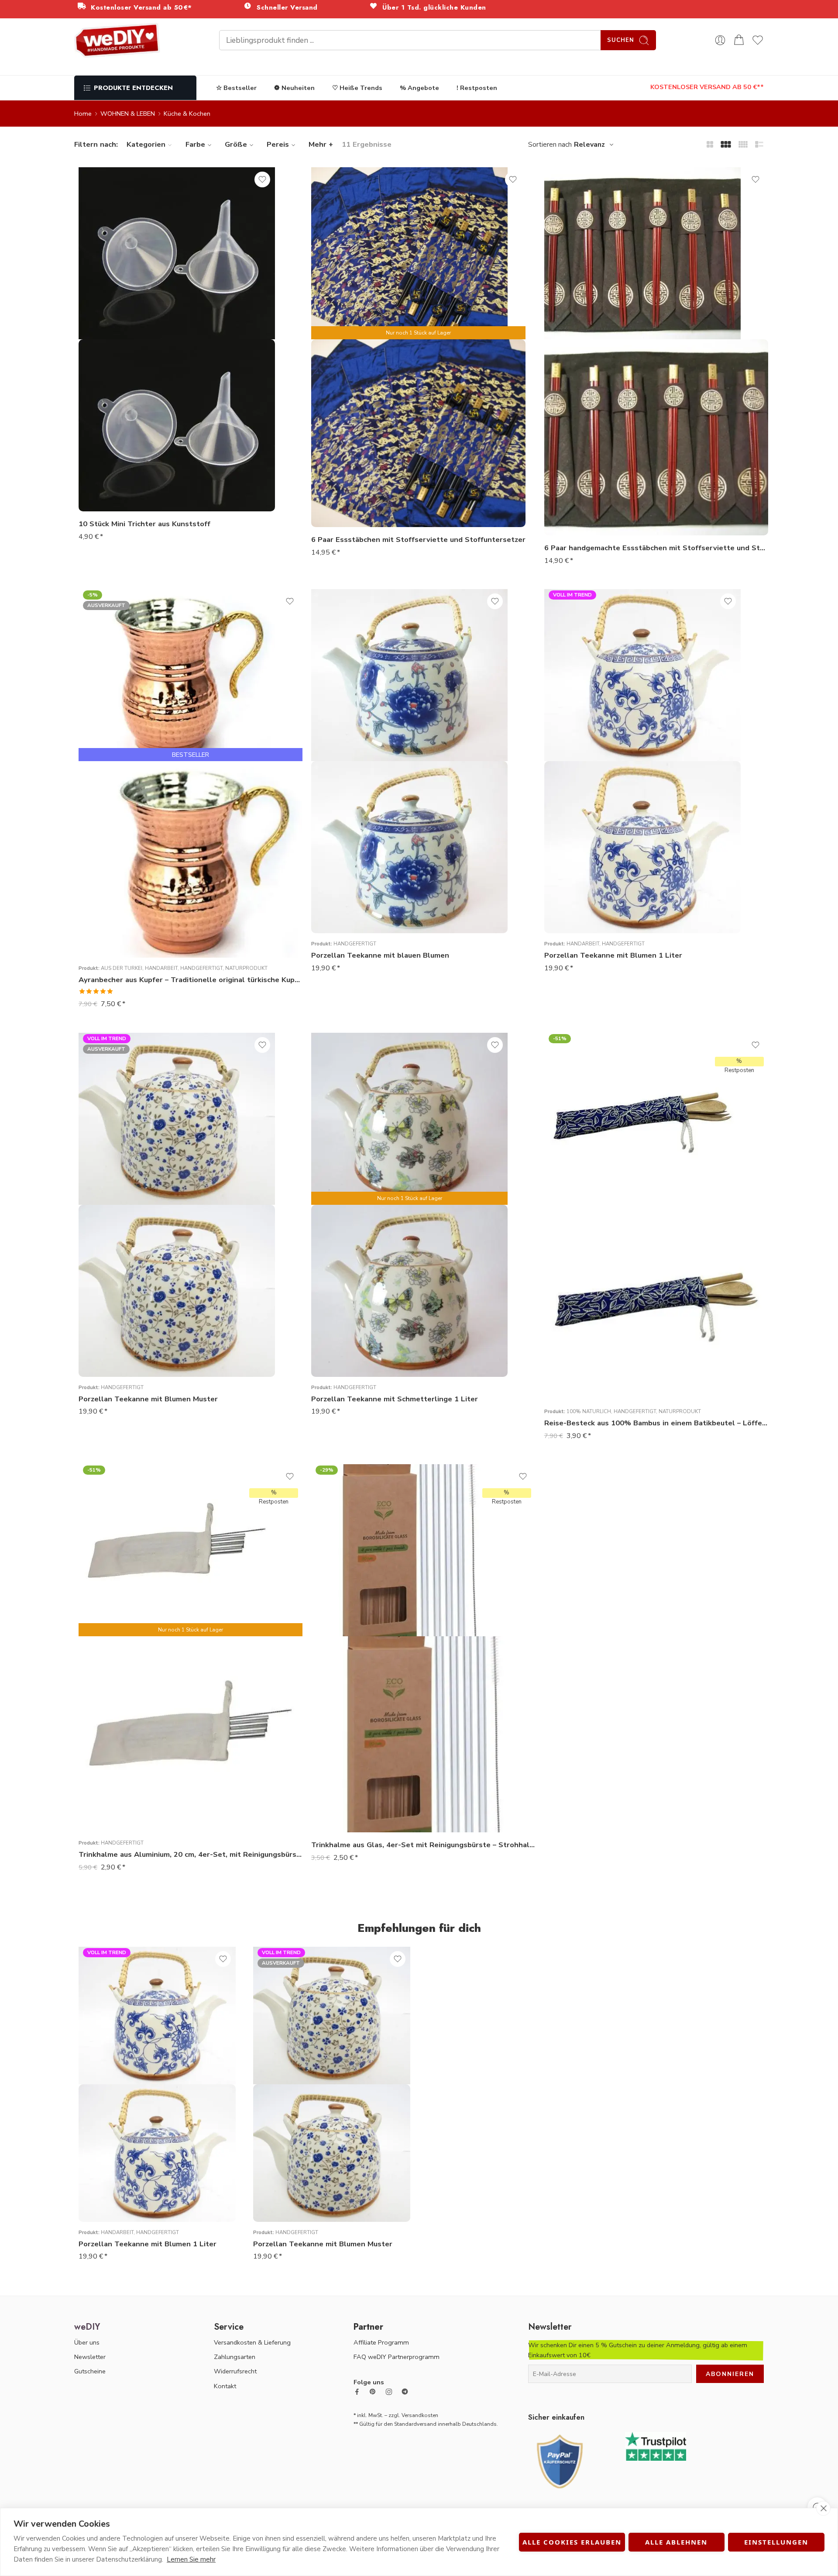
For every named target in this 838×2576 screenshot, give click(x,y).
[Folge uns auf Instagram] (389, 2392)
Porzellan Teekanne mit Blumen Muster (148, 1399)
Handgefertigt (201, 968)
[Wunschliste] (262, 179)
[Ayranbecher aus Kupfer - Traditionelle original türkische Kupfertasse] (191, 859)
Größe (236, 144)
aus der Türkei (122, 968)
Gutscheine (90, 2371)
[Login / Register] (720, 40)
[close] (823, 2508)
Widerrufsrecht (235, 2371)
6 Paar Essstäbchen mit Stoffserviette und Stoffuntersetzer (418, 540)
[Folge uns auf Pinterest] (373, 2392)
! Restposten (477, 88)
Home (83, 114)
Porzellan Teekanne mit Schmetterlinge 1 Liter (395, 1399)
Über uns (87, 2342)
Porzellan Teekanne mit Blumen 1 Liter (613, 955)
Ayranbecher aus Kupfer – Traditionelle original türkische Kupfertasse (191, 980)
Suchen (621, 40)
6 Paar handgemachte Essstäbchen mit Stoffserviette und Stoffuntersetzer (656, 548)
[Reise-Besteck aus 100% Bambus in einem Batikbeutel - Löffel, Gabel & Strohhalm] (656, 1303)
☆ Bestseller (236, 88)
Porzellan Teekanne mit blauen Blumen (380, 955)
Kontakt (225, 2386)
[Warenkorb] (739, 40)
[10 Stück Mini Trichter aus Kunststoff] (177, 425)
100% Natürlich (589, 1411)
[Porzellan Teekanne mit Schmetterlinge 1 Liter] (409, 1291)
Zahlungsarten (235, 2357)
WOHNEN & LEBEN (128, 114)
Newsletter (90, 2357)
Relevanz (589, 145)
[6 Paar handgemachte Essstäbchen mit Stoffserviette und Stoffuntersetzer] (656, 437)
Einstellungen (776, 2542)
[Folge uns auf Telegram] (405, 2392)
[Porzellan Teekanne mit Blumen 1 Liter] (642, 847)
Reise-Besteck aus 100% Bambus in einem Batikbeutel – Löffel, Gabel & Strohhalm (656, 1423)
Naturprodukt (246, 968)
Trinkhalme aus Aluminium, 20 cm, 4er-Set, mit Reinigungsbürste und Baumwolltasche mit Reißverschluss (191, 1854)
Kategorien (146, 144)
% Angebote (419, 88)
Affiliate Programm (381, 2342)
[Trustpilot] (656, 2446)
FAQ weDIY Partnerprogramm (397, 2357)
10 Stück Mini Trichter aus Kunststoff (144, 524)
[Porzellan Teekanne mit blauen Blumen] (409, 847)
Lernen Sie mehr (191, 2559)
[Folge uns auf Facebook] (357, 2392)
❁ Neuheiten (294, 88)
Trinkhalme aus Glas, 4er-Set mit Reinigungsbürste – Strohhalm (423, 1845)
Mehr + (321, 144)
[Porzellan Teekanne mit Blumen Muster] (177, 1291)
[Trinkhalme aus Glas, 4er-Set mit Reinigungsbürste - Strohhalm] (423, 1734)
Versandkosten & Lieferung (252, 2342)
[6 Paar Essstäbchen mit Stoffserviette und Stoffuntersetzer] (418, 433)
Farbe (195, 144)
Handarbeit (161, 968)
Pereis (278, 144)
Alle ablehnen (676, 2542)
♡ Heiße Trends (357, 88)
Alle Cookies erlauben (572, 2542)
